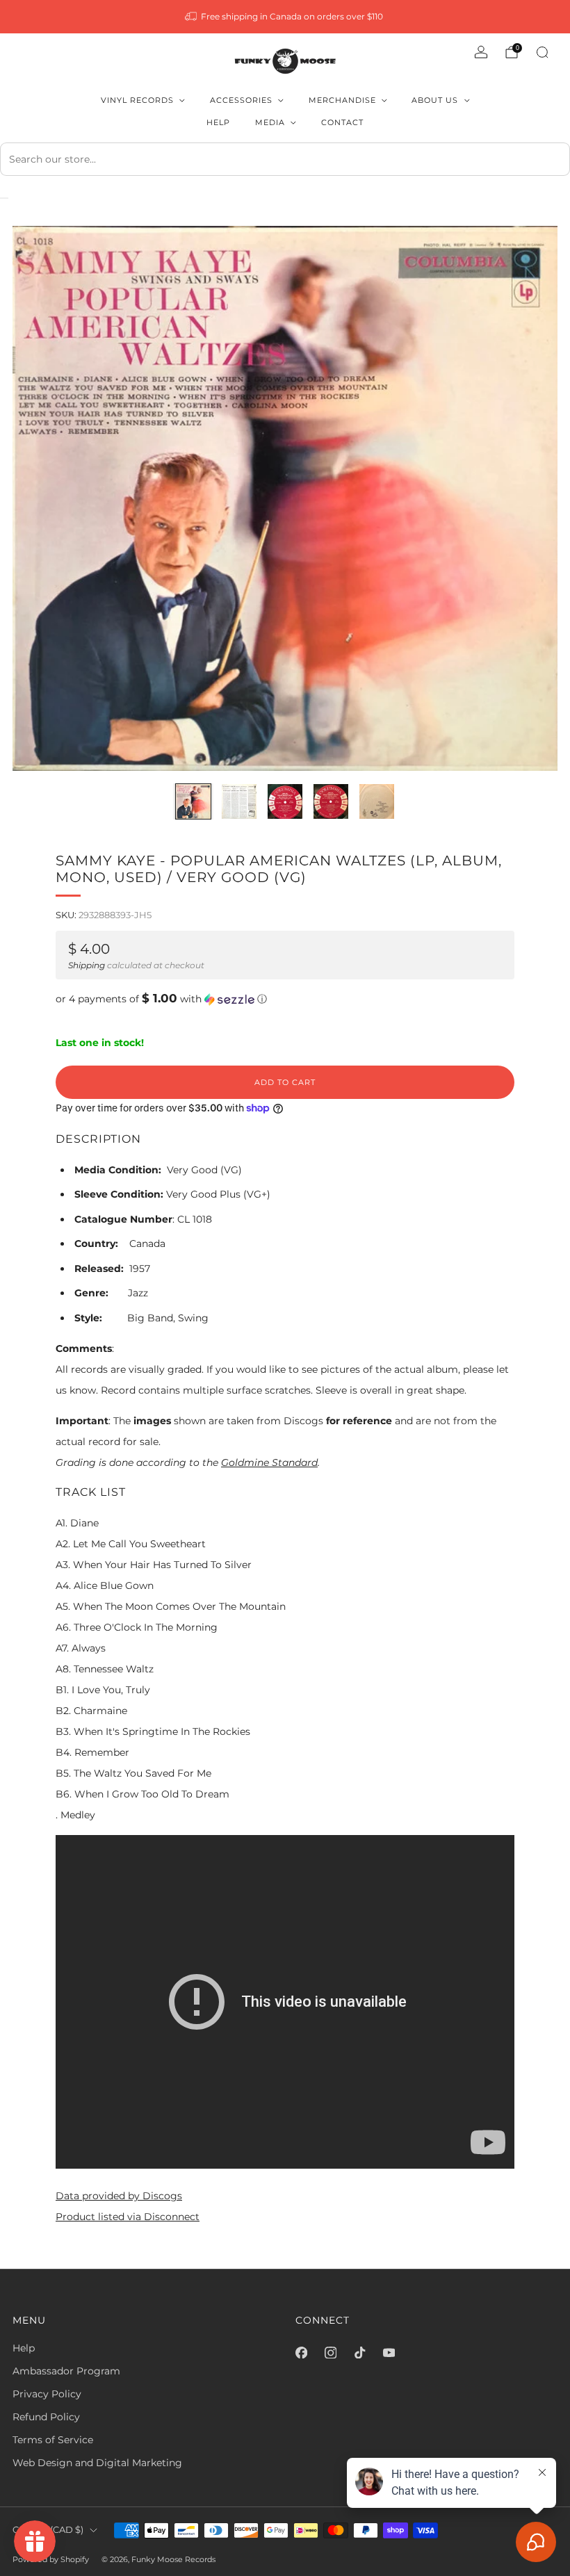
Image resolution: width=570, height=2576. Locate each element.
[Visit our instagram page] (330, 2352)
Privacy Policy (47, 2394)
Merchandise (342, 100)
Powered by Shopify (51, 2559)
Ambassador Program (66, 2371)
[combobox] (285, 159)
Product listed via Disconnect (128, 2217)
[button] (285, 999)
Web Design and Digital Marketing (97, 2463)
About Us (435, 100)
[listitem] (285, 17)
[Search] (542, 52)
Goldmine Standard (269, 1462)
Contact (342, 122)
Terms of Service (53, 2440)
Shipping (87, 965)
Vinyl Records (137, 100)
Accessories (241, 100)
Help (218, 122)
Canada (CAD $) (48, 2530)
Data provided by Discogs (119, 2196)
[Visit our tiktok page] (359, 2352)
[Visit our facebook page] (301, 2352)
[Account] (481, 52)
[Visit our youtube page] (389, 2352)
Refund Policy (46, 2417)
